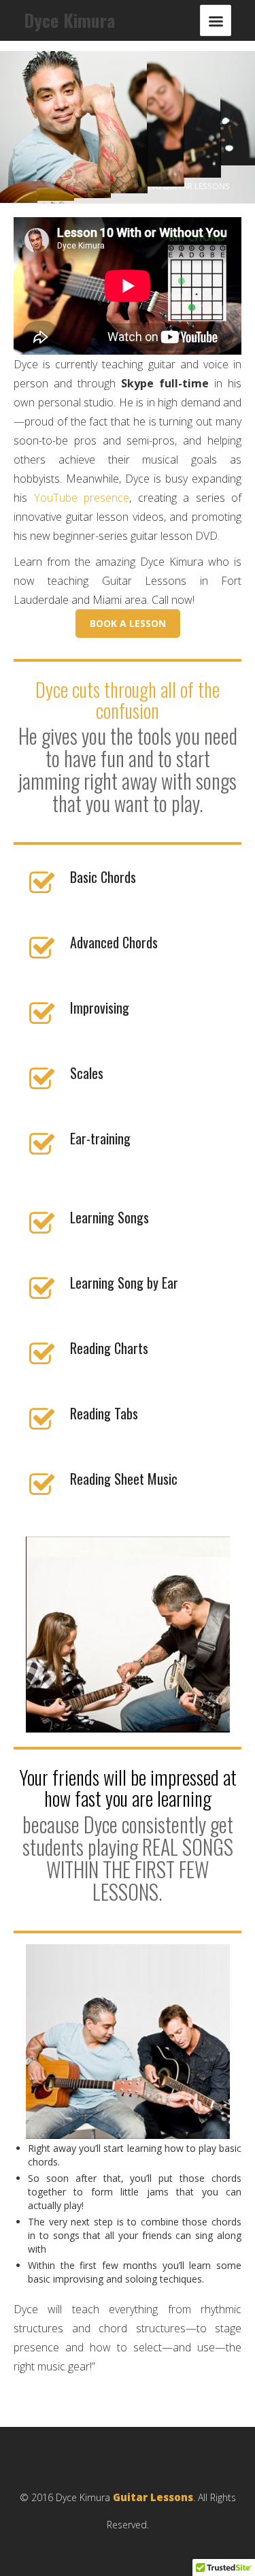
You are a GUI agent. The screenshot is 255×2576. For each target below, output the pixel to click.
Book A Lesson (128, 623)
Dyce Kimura (69, 20)
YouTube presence (82, 498)
